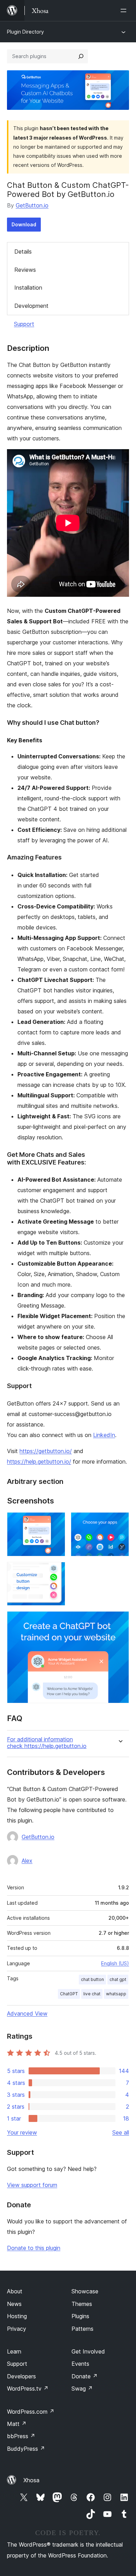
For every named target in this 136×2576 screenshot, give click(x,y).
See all (121, 2132)
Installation (28, 288)
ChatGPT (69, 1994)
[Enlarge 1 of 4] (56, 1522)
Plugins (80, 2316)
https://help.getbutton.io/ (39, 1462)
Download (24, 224)
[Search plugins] (81, 56)
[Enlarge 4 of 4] (120, 1621)
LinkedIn (104, 1435)
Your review (22, 2132)
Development (31, 306)
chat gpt (118, 1979)
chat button (92, 1979)
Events (80, 2364)
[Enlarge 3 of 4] (56, 1571)
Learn (14, 2351)
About (15, 2291)
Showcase (85, 2291)
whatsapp (116, 1994)
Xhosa (31, 2480)
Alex (27, 1861)
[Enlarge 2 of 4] (120, 1522)
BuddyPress (26, 2449)
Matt (17, 2424)
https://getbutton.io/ (46, 1451)
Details (23, 252)
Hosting (17, 2316)
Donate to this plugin (34, 2248)
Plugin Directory (25, 32)
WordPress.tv (28, 2389)
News (14, 2304)
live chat (92, 1994)
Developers (21, 2376)
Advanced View (27, 2014)
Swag (82, 2389)
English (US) (115, 1963)
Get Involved (88, 2351)
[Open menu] (125, 10)
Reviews (25, 270)
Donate (85, 2376)
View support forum (32, 2185)
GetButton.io (32, 205)
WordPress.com (31, 2412)
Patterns (82, 2329)
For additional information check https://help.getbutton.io (47, 1743)
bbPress (21, 2436)
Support (24, 324)
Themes (82, 2304)
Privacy (17, 2329)
